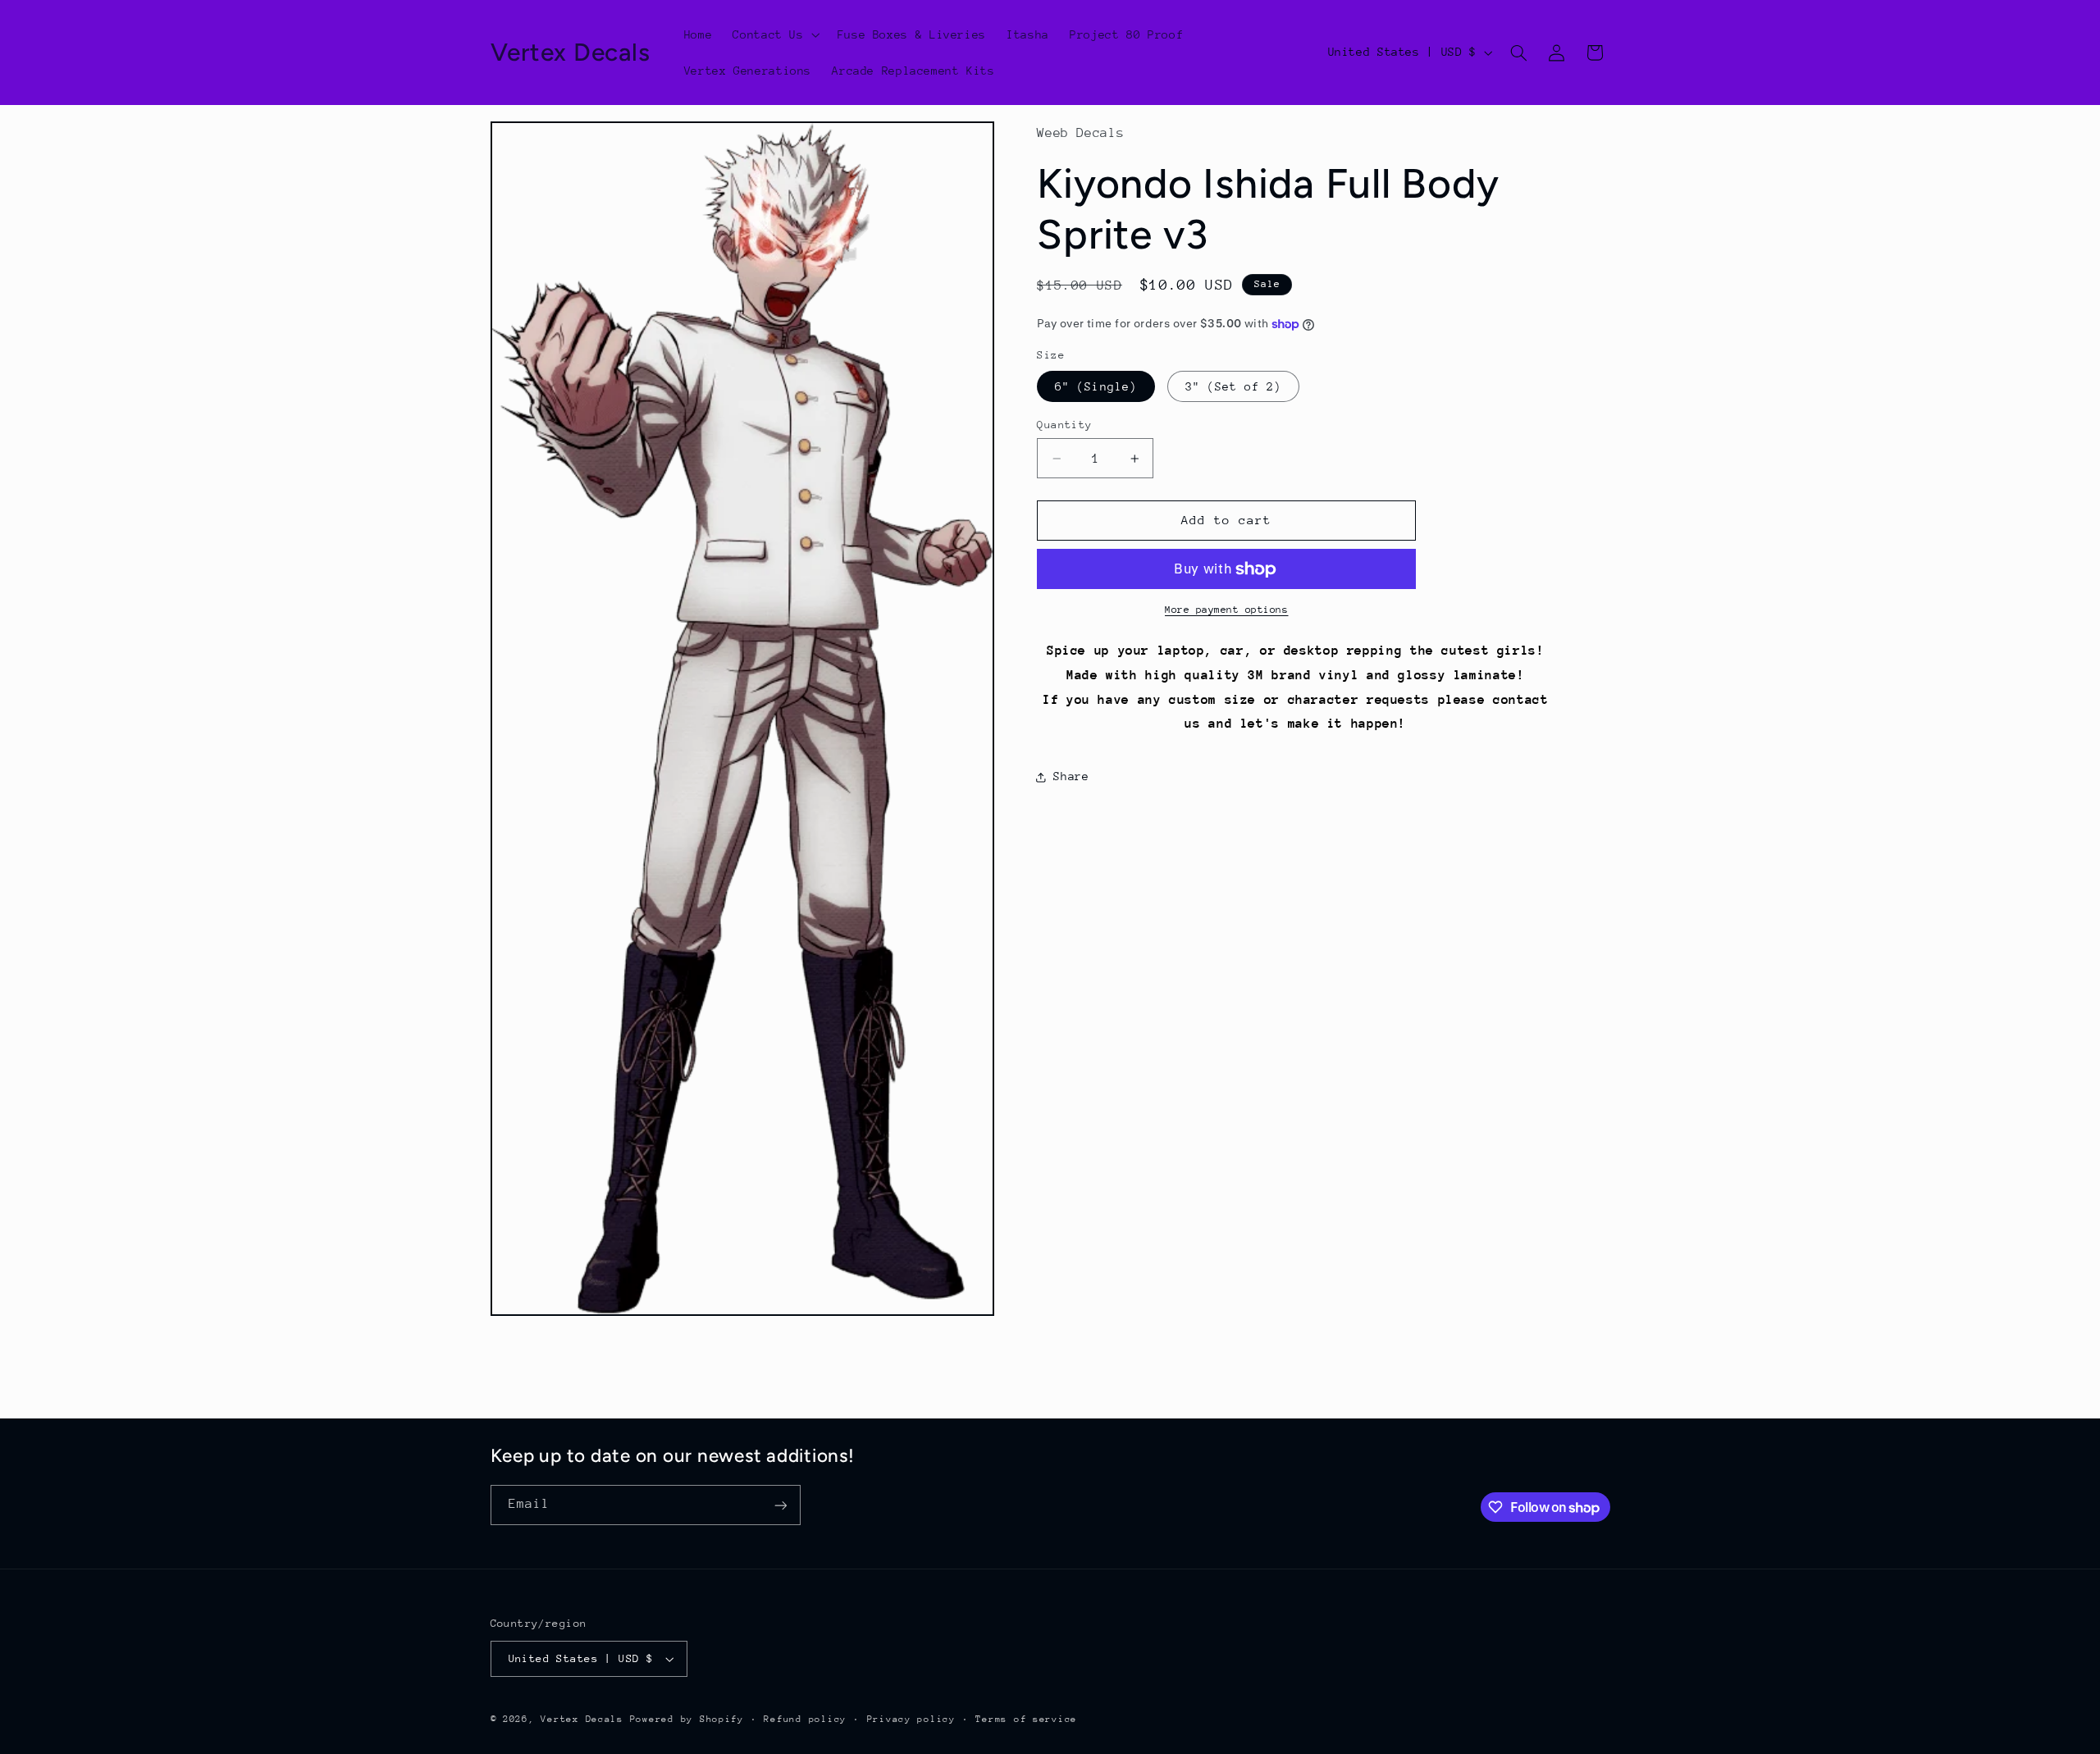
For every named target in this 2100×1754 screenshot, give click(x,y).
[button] (775, 34)
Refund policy (805, 1719)
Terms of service (1026, 1719)
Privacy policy (911, 1719)
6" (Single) (1096, 386)
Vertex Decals (582, 1719)
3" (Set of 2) (1234, 386)
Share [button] (1071, 777)
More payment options (1227, 610)
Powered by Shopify (687, 1719)
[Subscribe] (780, 1505)
